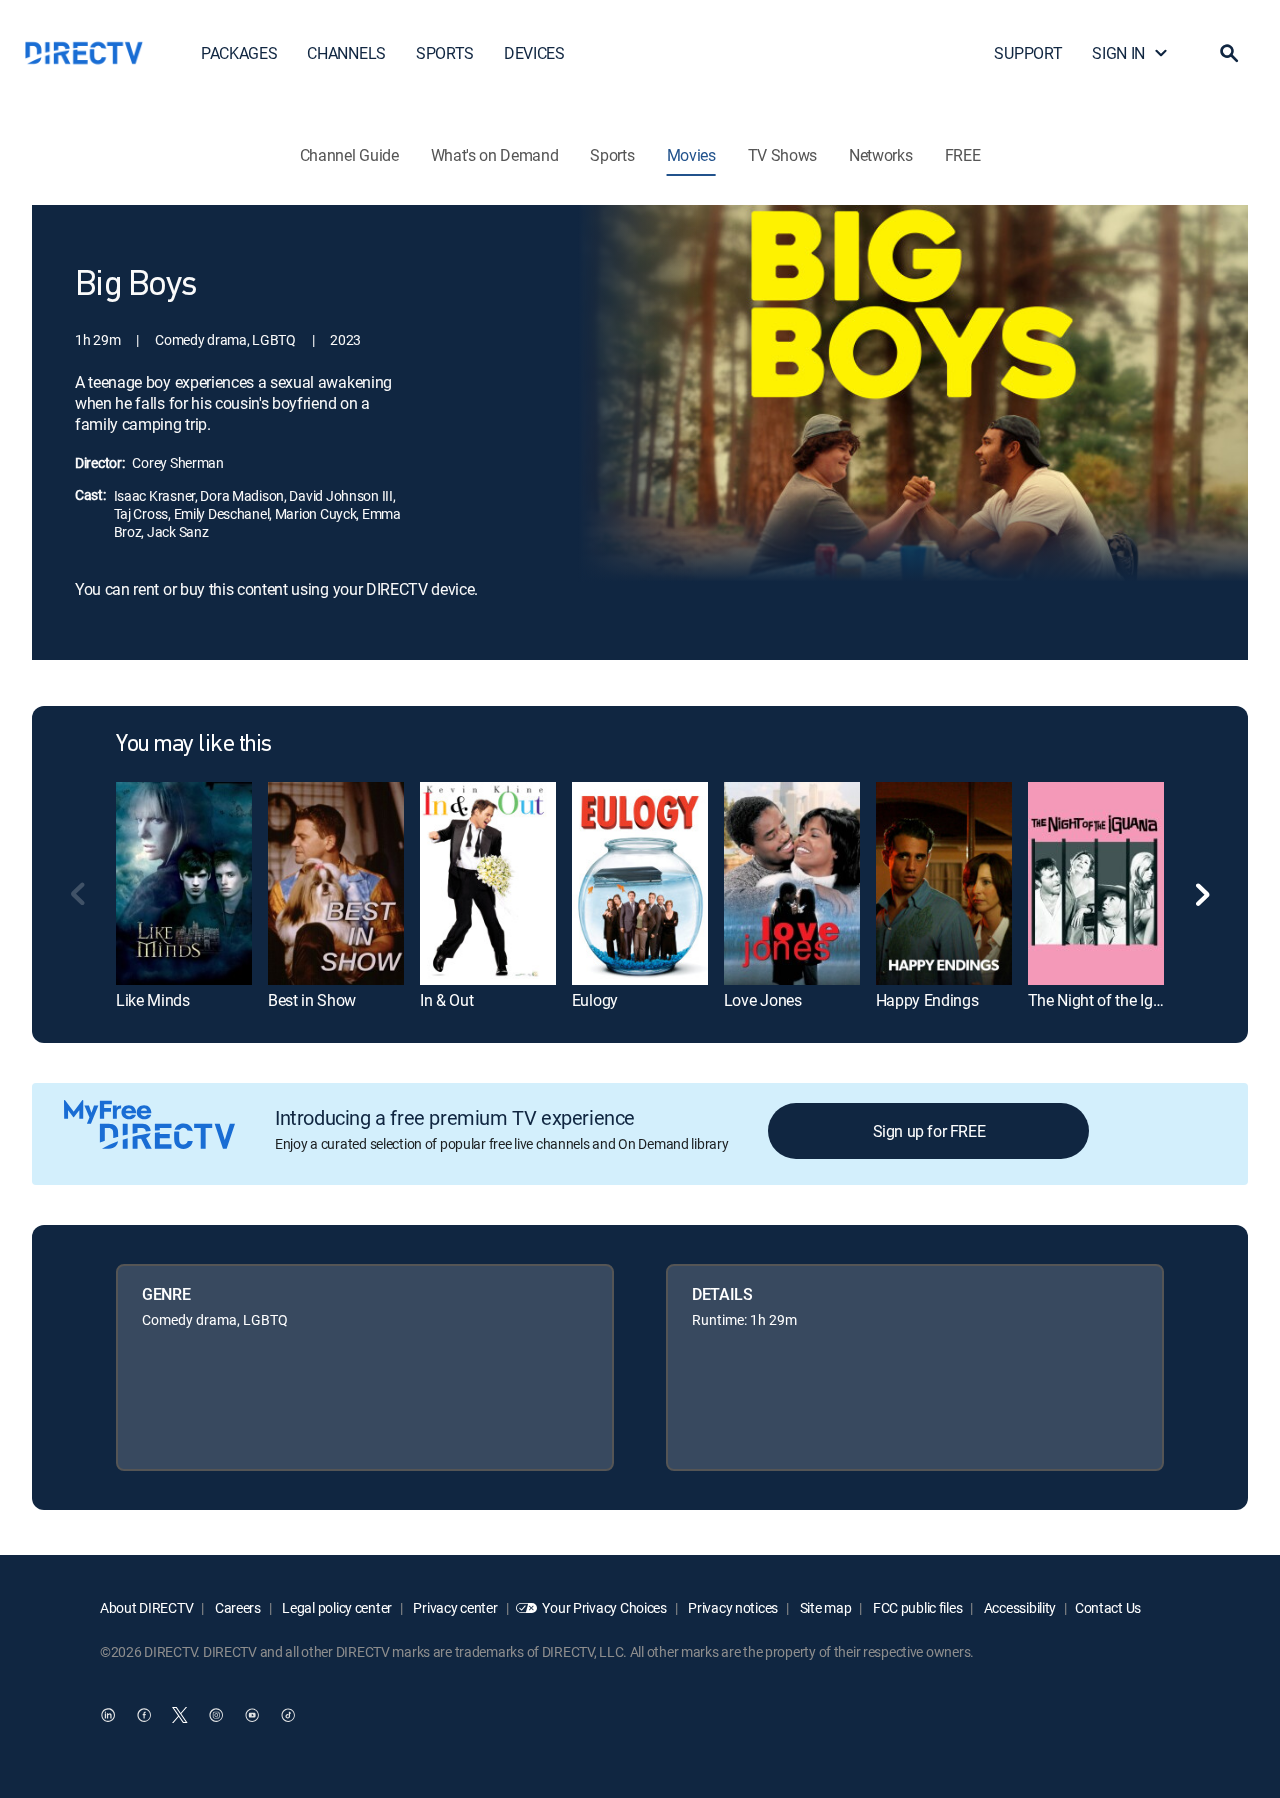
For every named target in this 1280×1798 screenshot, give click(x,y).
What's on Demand (495, 155)
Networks (880, 155)
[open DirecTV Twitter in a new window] (180, 1715)
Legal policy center (336, 1607)
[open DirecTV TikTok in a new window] (288, 1715)
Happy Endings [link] (927, 1000)
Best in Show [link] (312, 1000)
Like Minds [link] (153, 1000)
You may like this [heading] (194, 745)
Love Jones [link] (763, 1000)
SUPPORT (1028, 53)
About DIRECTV (146, 1607)
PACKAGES (239, 53)
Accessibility (1018, 1607)
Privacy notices (732, 1607)
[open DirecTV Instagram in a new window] (216, 1715)
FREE (963, 155)
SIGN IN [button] (1118, 53)
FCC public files (916, 1607)
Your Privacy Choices (604, 1607)
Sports (612, 155)
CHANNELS (346, 53)
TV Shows (782, 155)
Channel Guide (349, 155)
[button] (1229, 53)
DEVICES (534, 53)
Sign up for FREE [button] (929, 1131)
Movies (691, 155)
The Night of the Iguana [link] (1108, 1000)
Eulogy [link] (595, 1000)
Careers (236, 1607)
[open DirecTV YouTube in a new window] (252, 1715)
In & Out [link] (446, 1000)
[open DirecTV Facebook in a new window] (144, 1715)
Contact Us (1108, 1607)
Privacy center (454, 1607)
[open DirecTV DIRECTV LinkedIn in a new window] (108, 1715)
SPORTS (445, 53)
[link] (184, 883)
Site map (824, 1607)
